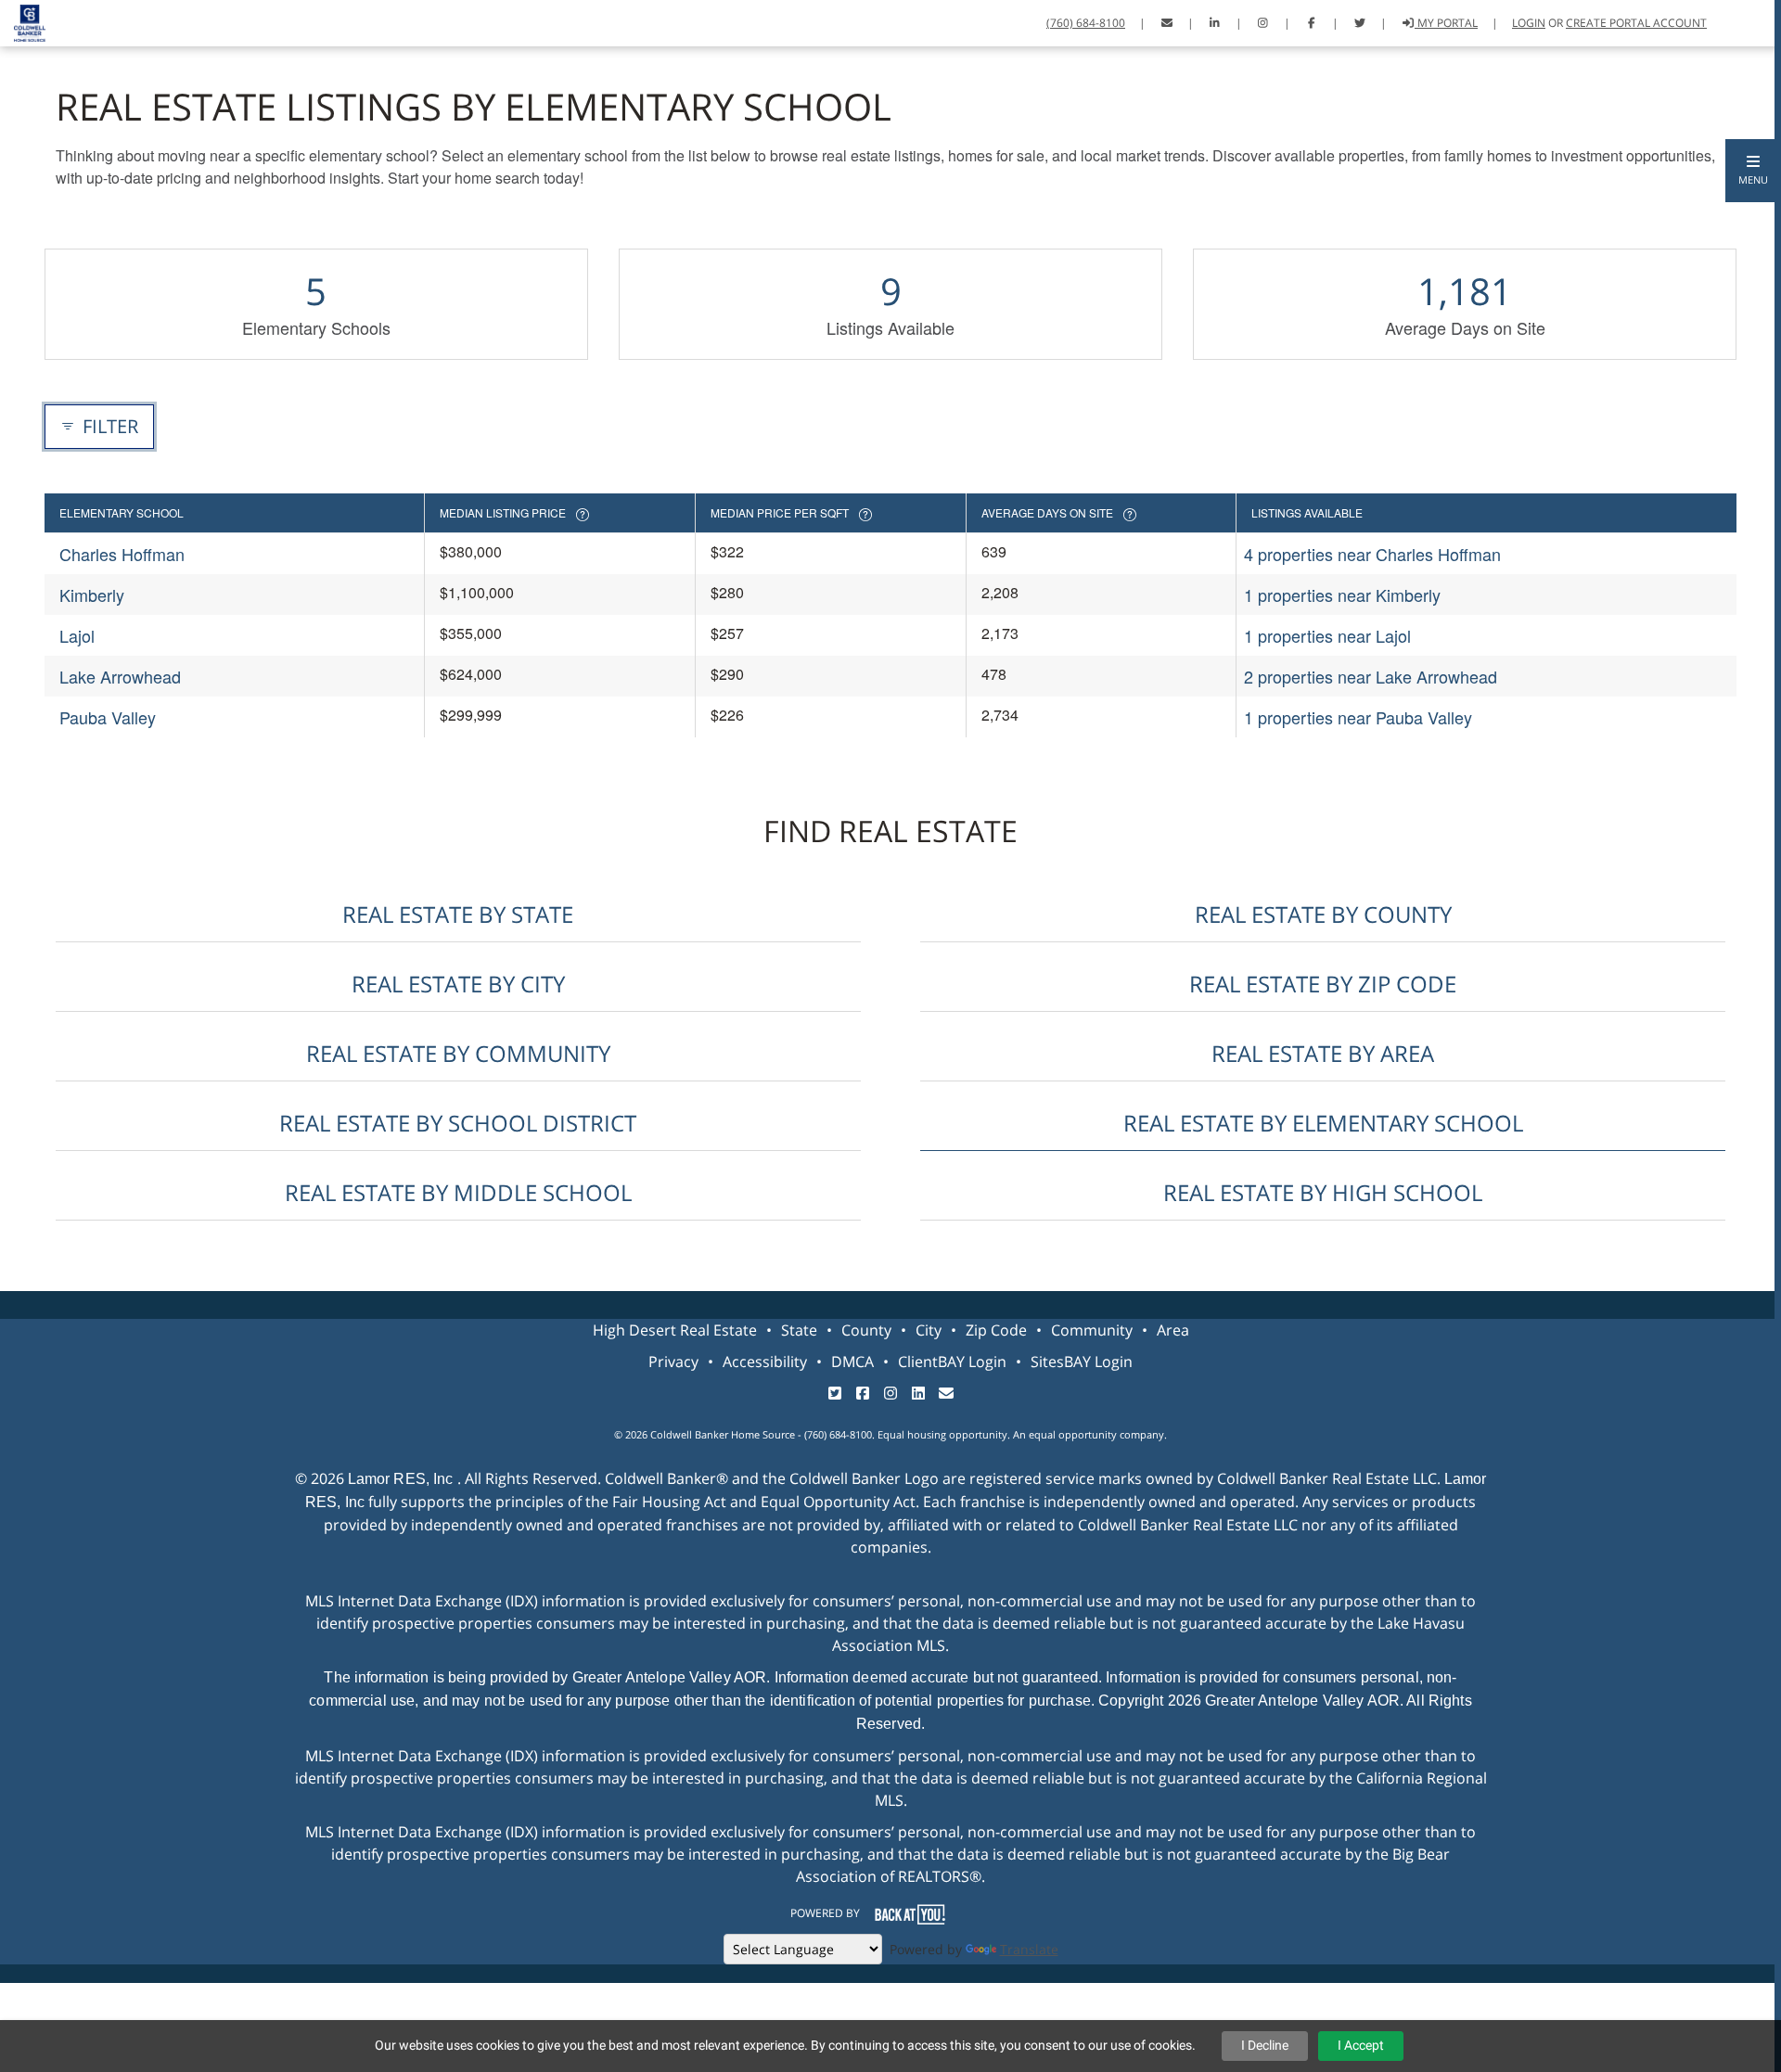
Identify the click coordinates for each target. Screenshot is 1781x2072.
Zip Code (996, 1330)
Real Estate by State (458, 914)
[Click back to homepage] (23, 21)
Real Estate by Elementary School (1323, 1123)
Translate (1029, 1949)
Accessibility (765, 1362)
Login (1529, 23)
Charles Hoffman (122, 554)
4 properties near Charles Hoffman (1372, 554)
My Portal (1446, 23)
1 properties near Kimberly (1342, 595)
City (929, 1330)
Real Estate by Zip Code (1323, 984)
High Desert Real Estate (675, 1330)
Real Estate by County (1323, 914)
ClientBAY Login (952, 1362)
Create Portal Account (1636, 23)
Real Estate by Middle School (458, 1192)
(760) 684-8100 (1086, 23)
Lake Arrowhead (120, 676)
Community (1092, 1330)
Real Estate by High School (1323, 1192)
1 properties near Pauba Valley (1358, 717)
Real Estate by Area (1323, 1053)
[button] (1753, 171)
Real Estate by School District (458, 1123)
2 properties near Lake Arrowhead (1371, 676)
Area (1173, 1330)
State (799, 1330)
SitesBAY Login (1082, 1362)
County (866, 1330)
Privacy (673, 1362)
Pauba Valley (108, 717)
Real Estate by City (458, 984)
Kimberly (92, 595)
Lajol (77, 635)
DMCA (852, 1362)
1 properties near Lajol (1327, 635)
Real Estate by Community (458, 1053)
